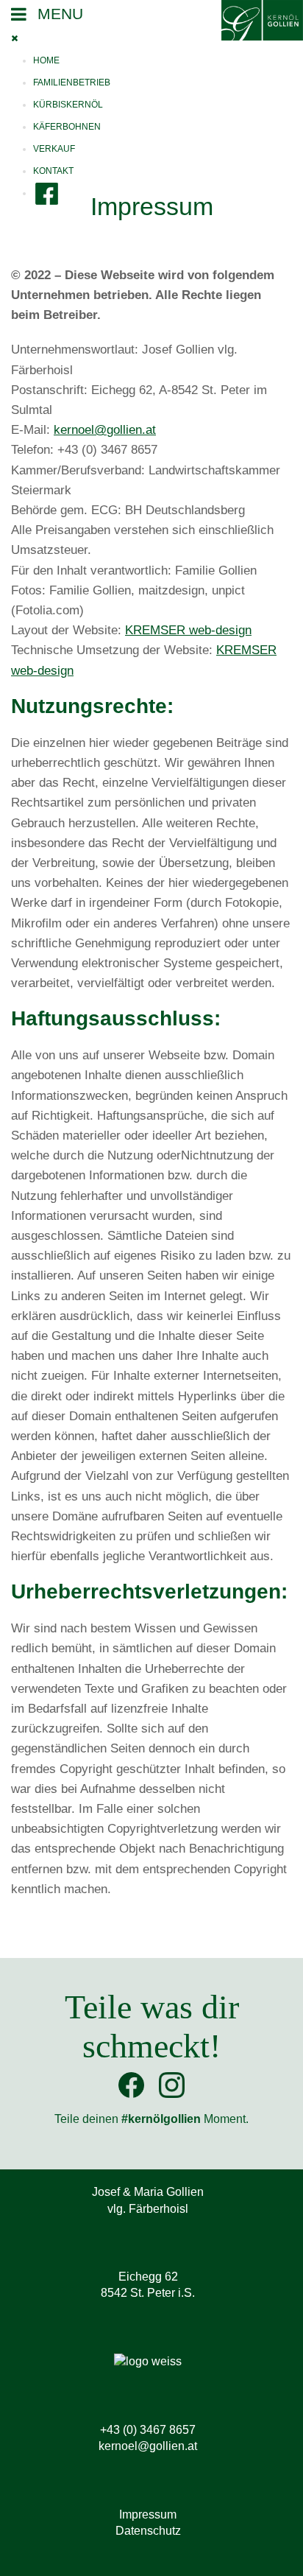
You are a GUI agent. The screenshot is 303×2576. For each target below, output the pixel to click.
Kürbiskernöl (68, 105)
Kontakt (53, 171)
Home (46, 60)
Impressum (148, 2514)
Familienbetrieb (72, 83)
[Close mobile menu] (18, 38)
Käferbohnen (67, 127)
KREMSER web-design (188, 630)
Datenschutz (148, 2531)
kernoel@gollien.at (105, 430)
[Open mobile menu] (58, 14)
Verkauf (54, 149)
